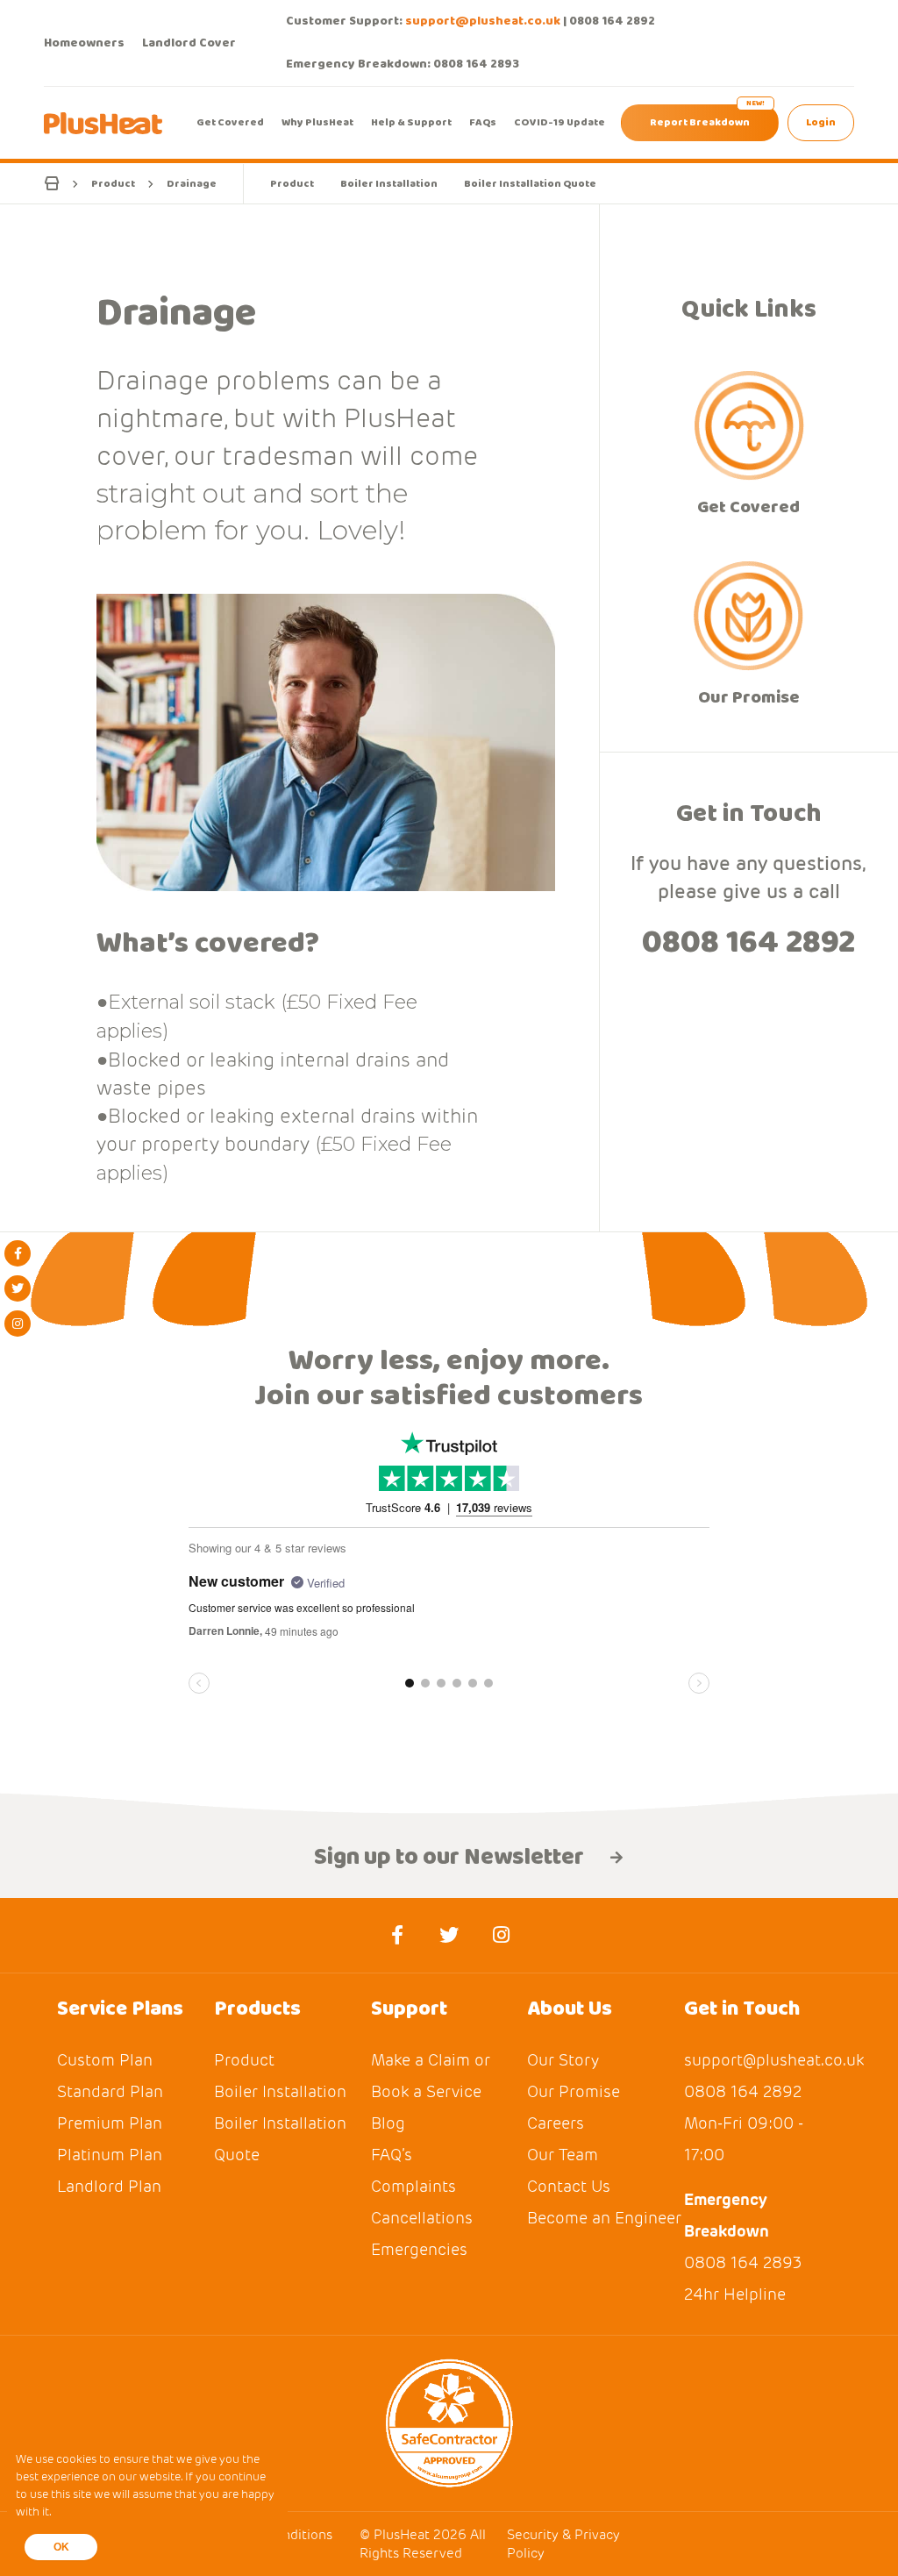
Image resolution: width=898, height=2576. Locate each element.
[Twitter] (18, 1288)
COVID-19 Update (559, 122)
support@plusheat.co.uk (483, 21)
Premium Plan (110, 2123)
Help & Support (411, 122)
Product (292, 184)
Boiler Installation (389, 184)
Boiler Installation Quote (530, 184)
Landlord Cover (189, 43)
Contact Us (569, 2186)
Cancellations (422, 2218)
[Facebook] (18, 1253)
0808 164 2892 (612, 21)
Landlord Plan (109, 2186)
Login (821, 122)
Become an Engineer (604, 2218)
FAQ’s (392, 2155)
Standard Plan (110, 2091)
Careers (556, 2123)
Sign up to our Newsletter (449, 1858)
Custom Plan (105, 2060)
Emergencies (419, 2249)
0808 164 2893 (476, 64)
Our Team (563, 2155)
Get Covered (230, 122)
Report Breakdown (700, 122)
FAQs (483, 122)
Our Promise (749, 696)
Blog (388, 2123)
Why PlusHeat (317, 122)
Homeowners (84, 43)
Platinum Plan (110, 2155)
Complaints (413, 2186)
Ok (61, 2547)
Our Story (563, 2060)
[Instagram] (18, 1324)
